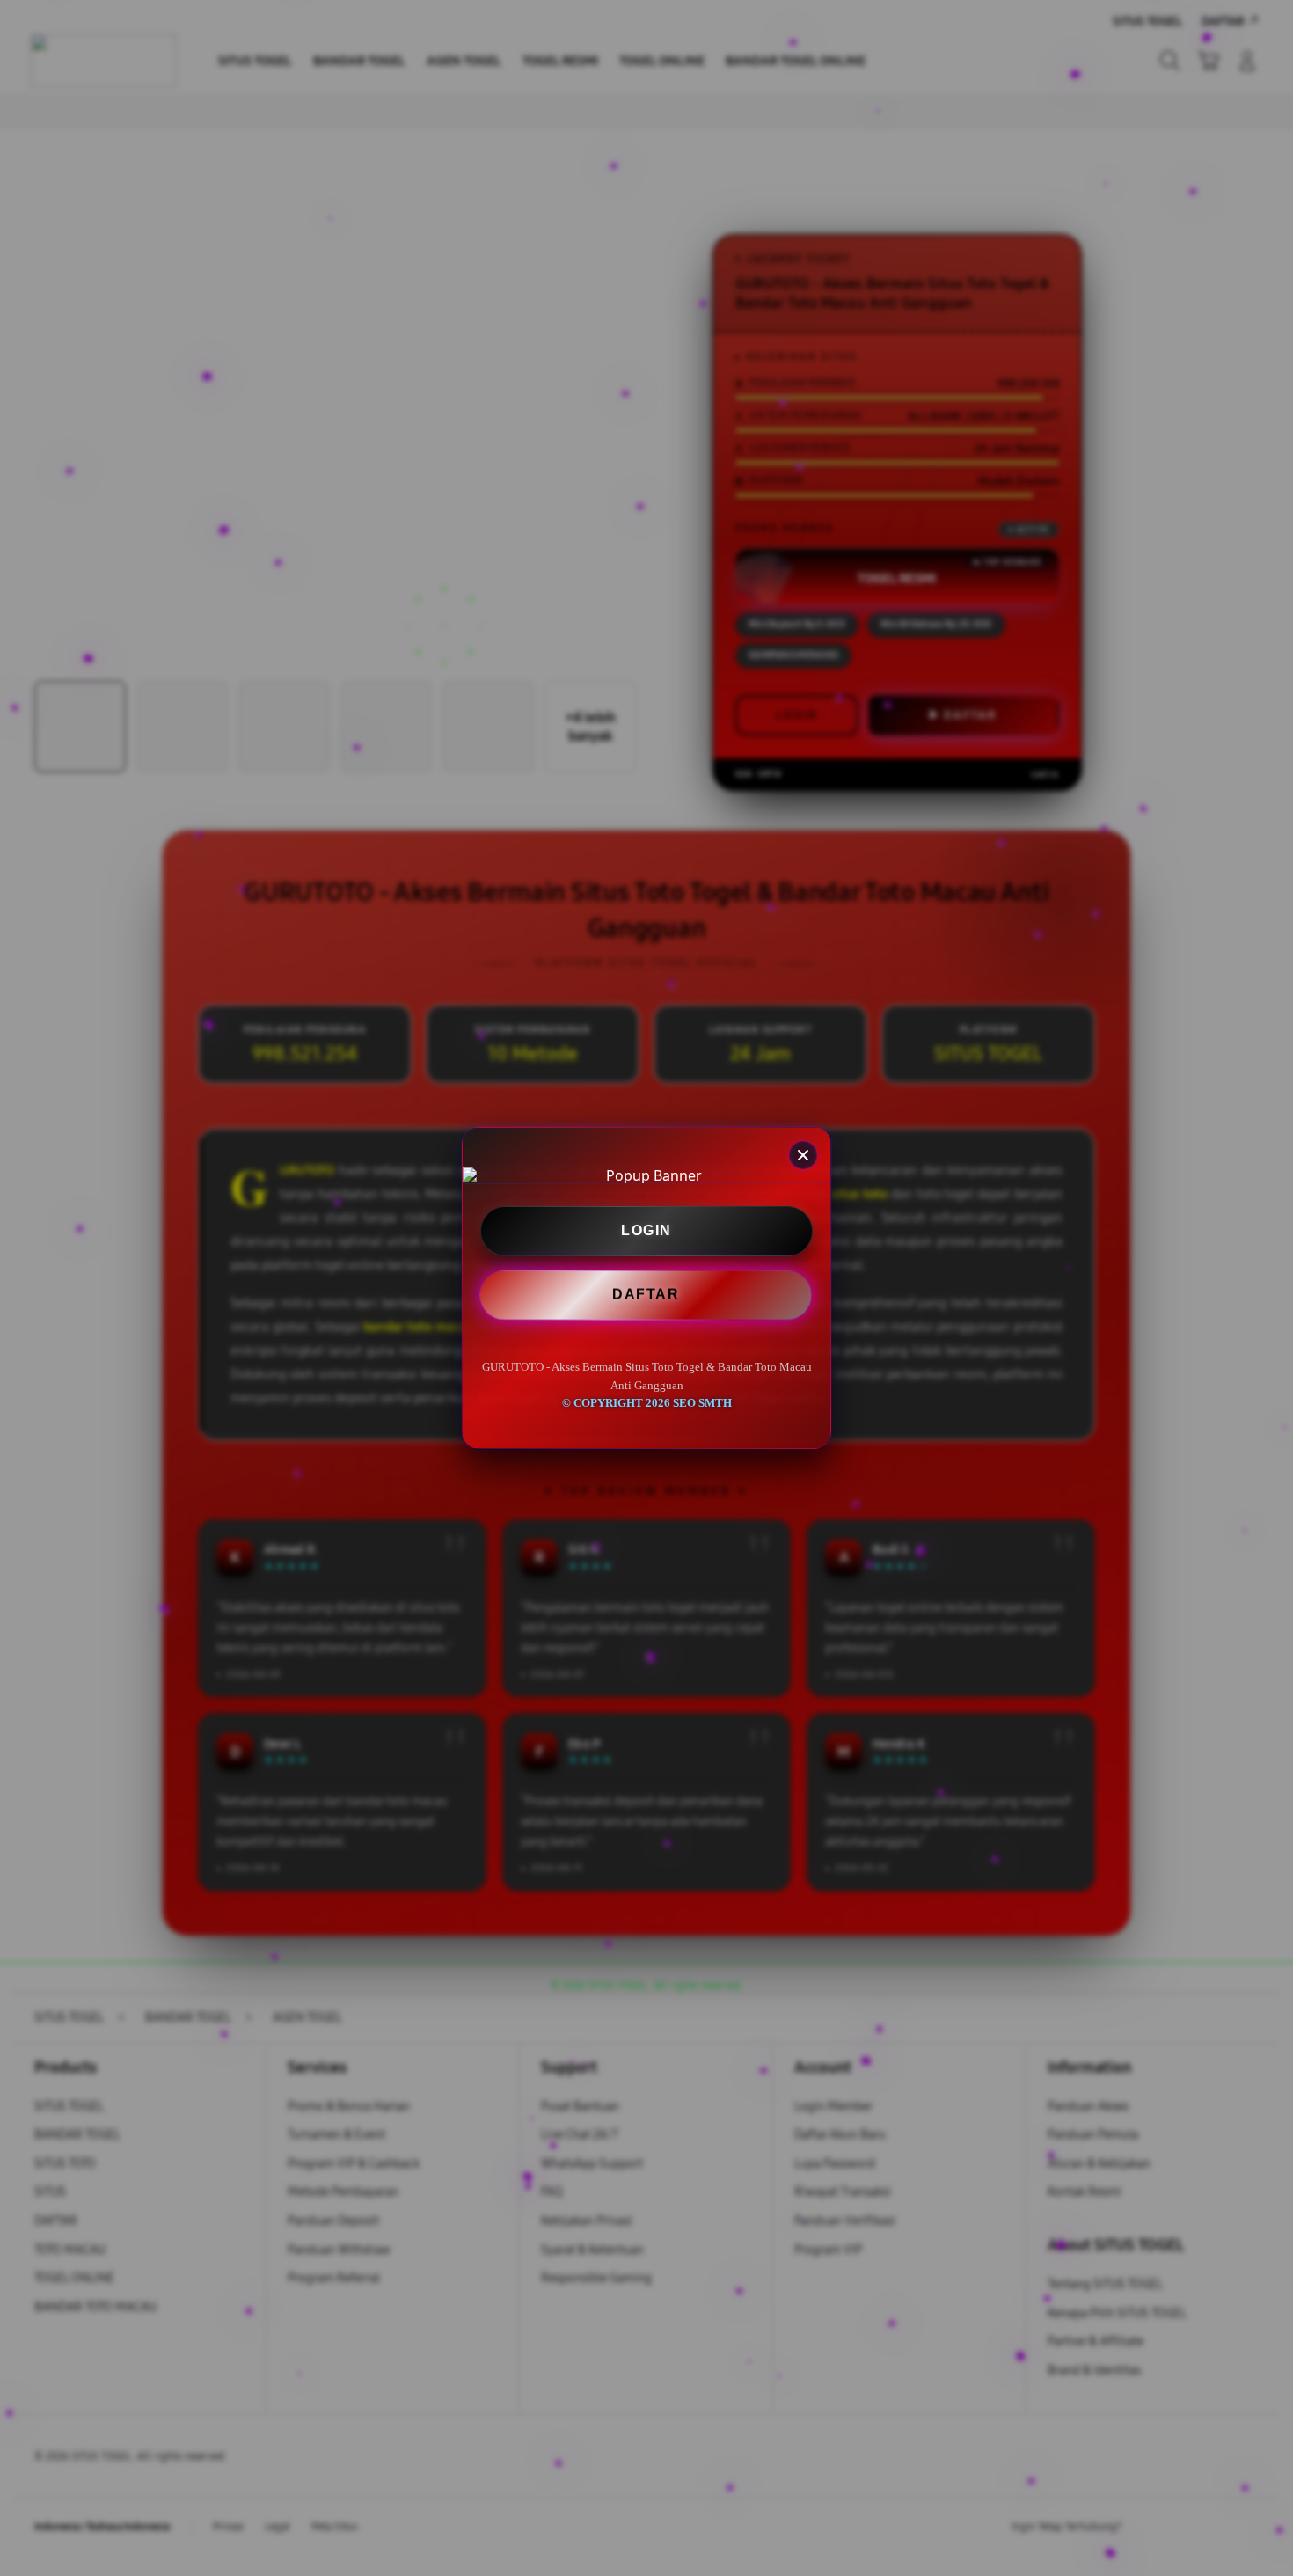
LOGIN (646, 1230)
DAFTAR (646, 1293)
